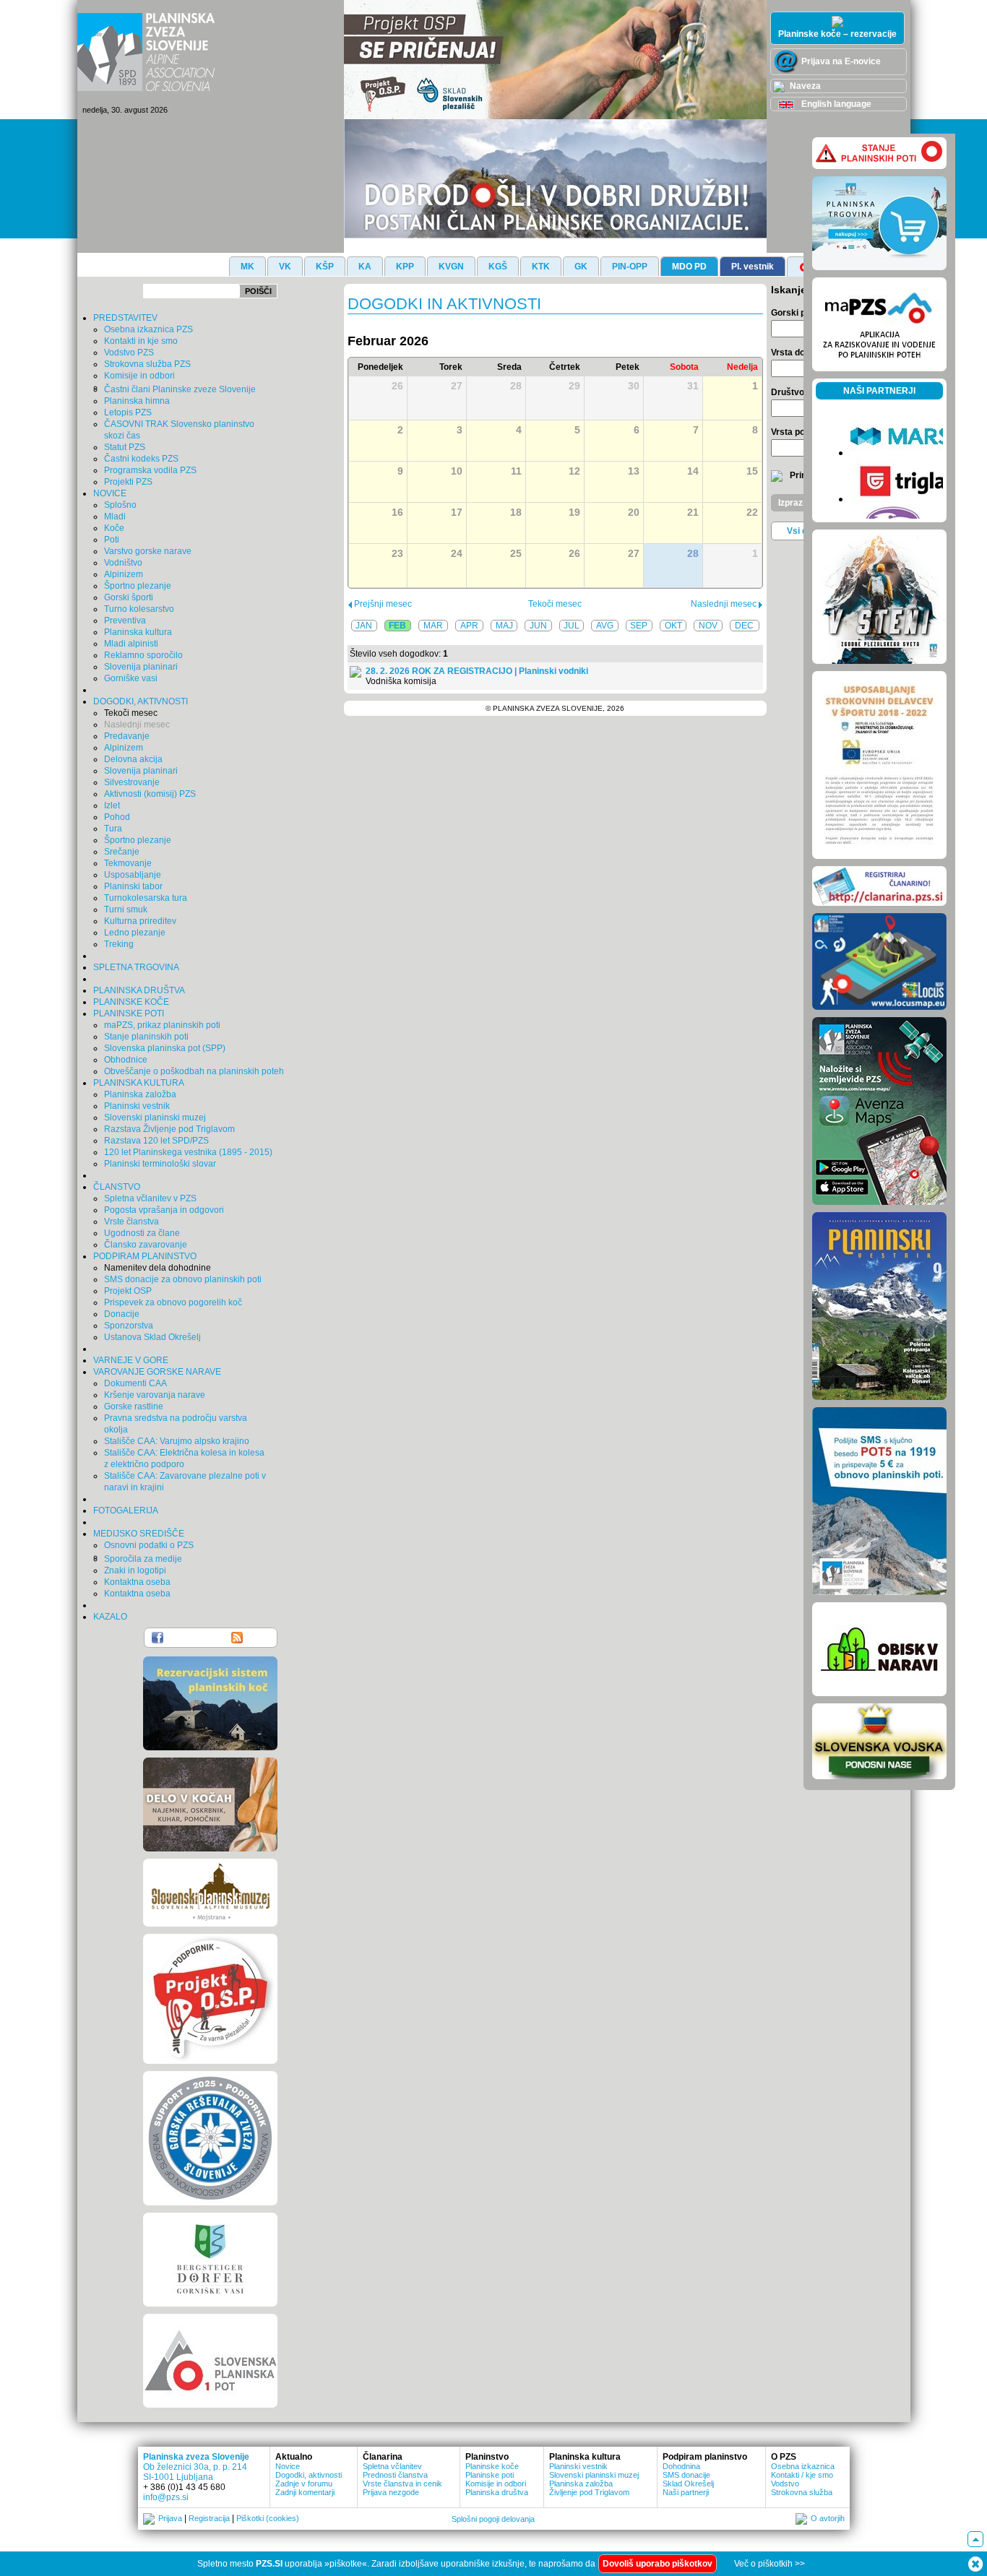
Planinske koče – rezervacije (837, 34)
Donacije (122, 1314)
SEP (639, 626)
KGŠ (498, 267)
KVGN (451, 267)
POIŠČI (258, 291)
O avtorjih (828, 2518)
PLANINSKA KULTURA (139, 1083)
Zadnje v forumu (304, 2484)
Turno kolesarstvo (139, 609)
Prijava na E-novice (840, 61)
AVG (605, 626)
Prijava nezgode (391, 2492)
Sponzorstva (129, 1326)
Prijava (170, 2518)
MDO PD (689, 267)
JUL (572, 626)
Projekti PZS (128, 482)
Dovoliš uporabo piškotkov (658, 2564)
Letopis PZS (128, 412)
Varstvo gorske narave (148, 551)
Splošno (120, 505)
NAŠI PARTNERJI (879, 391)
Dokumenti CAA (135, 1383)
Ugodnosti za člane (142, 1233)
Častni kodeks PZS (141, 459)
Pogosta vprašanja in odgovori (164, 1210)
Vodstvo (785, 2484)
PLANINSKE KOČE (131, 1002)
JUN (538, 626)
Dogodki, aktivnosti (309, 2475)
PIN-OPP (630, 267)
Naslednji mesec (137, 725)
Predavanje (127, 736)
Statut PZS (125, 447)
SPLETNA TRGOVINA (136, 967)
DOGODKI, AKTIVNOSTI (141, 701)
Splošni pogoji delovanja (493, 2519)
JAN (364, 626)
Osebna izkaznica (803, 2466)
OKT (673, 626)
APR (469, 626)
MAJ (504, 626)
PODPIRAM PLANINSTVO (145, 1256)
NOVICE (110, 493)
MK (247, 267)
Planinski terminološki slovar (160, 1164)
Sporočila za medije (143, 1559)
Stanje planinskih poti (146, 1037)
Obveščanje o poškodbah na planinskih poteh (194, 1071)
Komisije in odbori (139, 376)
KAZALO (110, 1617)
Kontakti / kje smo (802, 2475)
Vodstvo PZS (129, 353)
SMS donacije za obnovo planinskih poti (183, 1279)
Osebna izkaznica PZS (148, 329)
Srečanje (122, 852)
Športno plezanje (138, 586)
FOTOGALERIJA (126, 1510)
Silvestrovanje (132, 782)
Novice (288, 2466)
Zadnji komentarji (305, 2492)
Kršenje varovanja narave (155, 1395)
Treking (119, 944)
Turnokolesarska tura (146, 898)
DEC (744, 626)
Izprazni (794, 503)
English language (835, 104)
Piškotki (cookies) (268, 2518)
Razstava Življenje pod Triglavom (169, 1129)
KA (365, 267)
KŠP (325, 267)
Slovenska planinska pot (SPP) (165, 1048)
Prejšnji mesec (382, 604)
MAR (433, 626)
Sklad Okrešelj (688, 2484)
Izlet (112, 805)
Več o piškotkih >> (770, 2564)
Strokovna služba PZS (147, 364)
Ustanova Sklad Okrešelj (152, 1337)
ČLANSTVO (117, 1187)
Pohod (117, 817)
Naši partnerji (686, 2492)
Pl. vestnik (753, 267)
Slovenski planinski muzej (155, 1118)
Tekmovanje (128, 863)
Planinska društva (497, 2492)
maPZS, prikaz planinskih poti (162, 1025)
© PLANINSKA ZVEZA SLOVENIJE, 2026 (555, 708)
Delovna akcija (133, 759)
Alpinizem (124, 574)
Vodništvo (123, 563)
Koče (114, 528)
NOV (708, 626)
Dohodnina (681, 2466)
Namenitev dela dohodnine (158, 1268)
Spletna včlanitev (392, 2466)
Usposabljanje (133, 875)
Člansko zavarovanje (146, 1245)
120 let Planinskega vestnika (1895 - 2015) (188, 1152)
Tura (113, 829)
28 (693, 553)
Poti (112, 540)
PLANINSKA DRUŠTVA (139, 990)
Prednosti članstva (395, 2475)
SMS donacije (686, 2475)
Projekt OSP (128, 1291)
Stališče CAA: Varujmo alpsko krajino (177, 1441)
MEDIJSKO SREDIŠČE (139, 1534)
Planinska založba (140, 1094)
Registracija (209, 2518)
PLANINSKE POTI (129, 1013)
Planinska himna (137, 401)
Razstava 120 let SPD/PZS (156, 1141)
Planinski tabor (133, 886)
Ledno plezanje (135, 933)
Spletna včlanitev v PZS (150, 1198)
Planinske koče (492, 2466)
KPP (405, 267)
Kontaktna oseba (137, 1582)
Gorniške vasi (131, 678)
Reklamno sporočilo (143, 655)
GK (581, 267)
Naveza (804, 86)
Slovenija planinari (141, 667)
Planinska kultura (138, 632)
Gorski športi (129, 597)
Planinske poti (490, 2475)
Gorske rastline (134, 1406)
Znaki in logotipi (135, 1570)
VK (285, 267)
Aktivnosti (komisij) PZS (150, 794)
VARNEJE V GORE (131, 1360)
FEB (397, 626)
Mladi (115, 517)
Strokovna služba (802, 2492)
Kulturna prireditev (140, 921)
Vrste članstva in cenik (402, 2484)
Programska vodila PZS (150, 470)
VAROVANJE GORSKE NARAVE (157, 1372)
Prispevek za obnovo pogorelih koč (173, 1302)
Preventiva (125, 621)
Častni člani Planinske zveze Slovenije (180, 389)
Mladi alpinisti (131, 644)
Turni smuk (126, 909)
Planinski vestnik (137, 1106)
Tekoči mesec (131, 713)
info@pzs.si (166, 2497)
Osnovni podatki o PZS (149, 1545)
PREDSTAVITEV (125, 318)
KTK (541, 267)
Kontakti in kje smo (141, 341)
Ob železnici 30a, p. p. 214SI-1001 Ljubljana (195, 2472)
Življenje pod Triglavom (589, 2492)
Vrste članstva (132, 1222)
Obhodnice (126, 1060)
